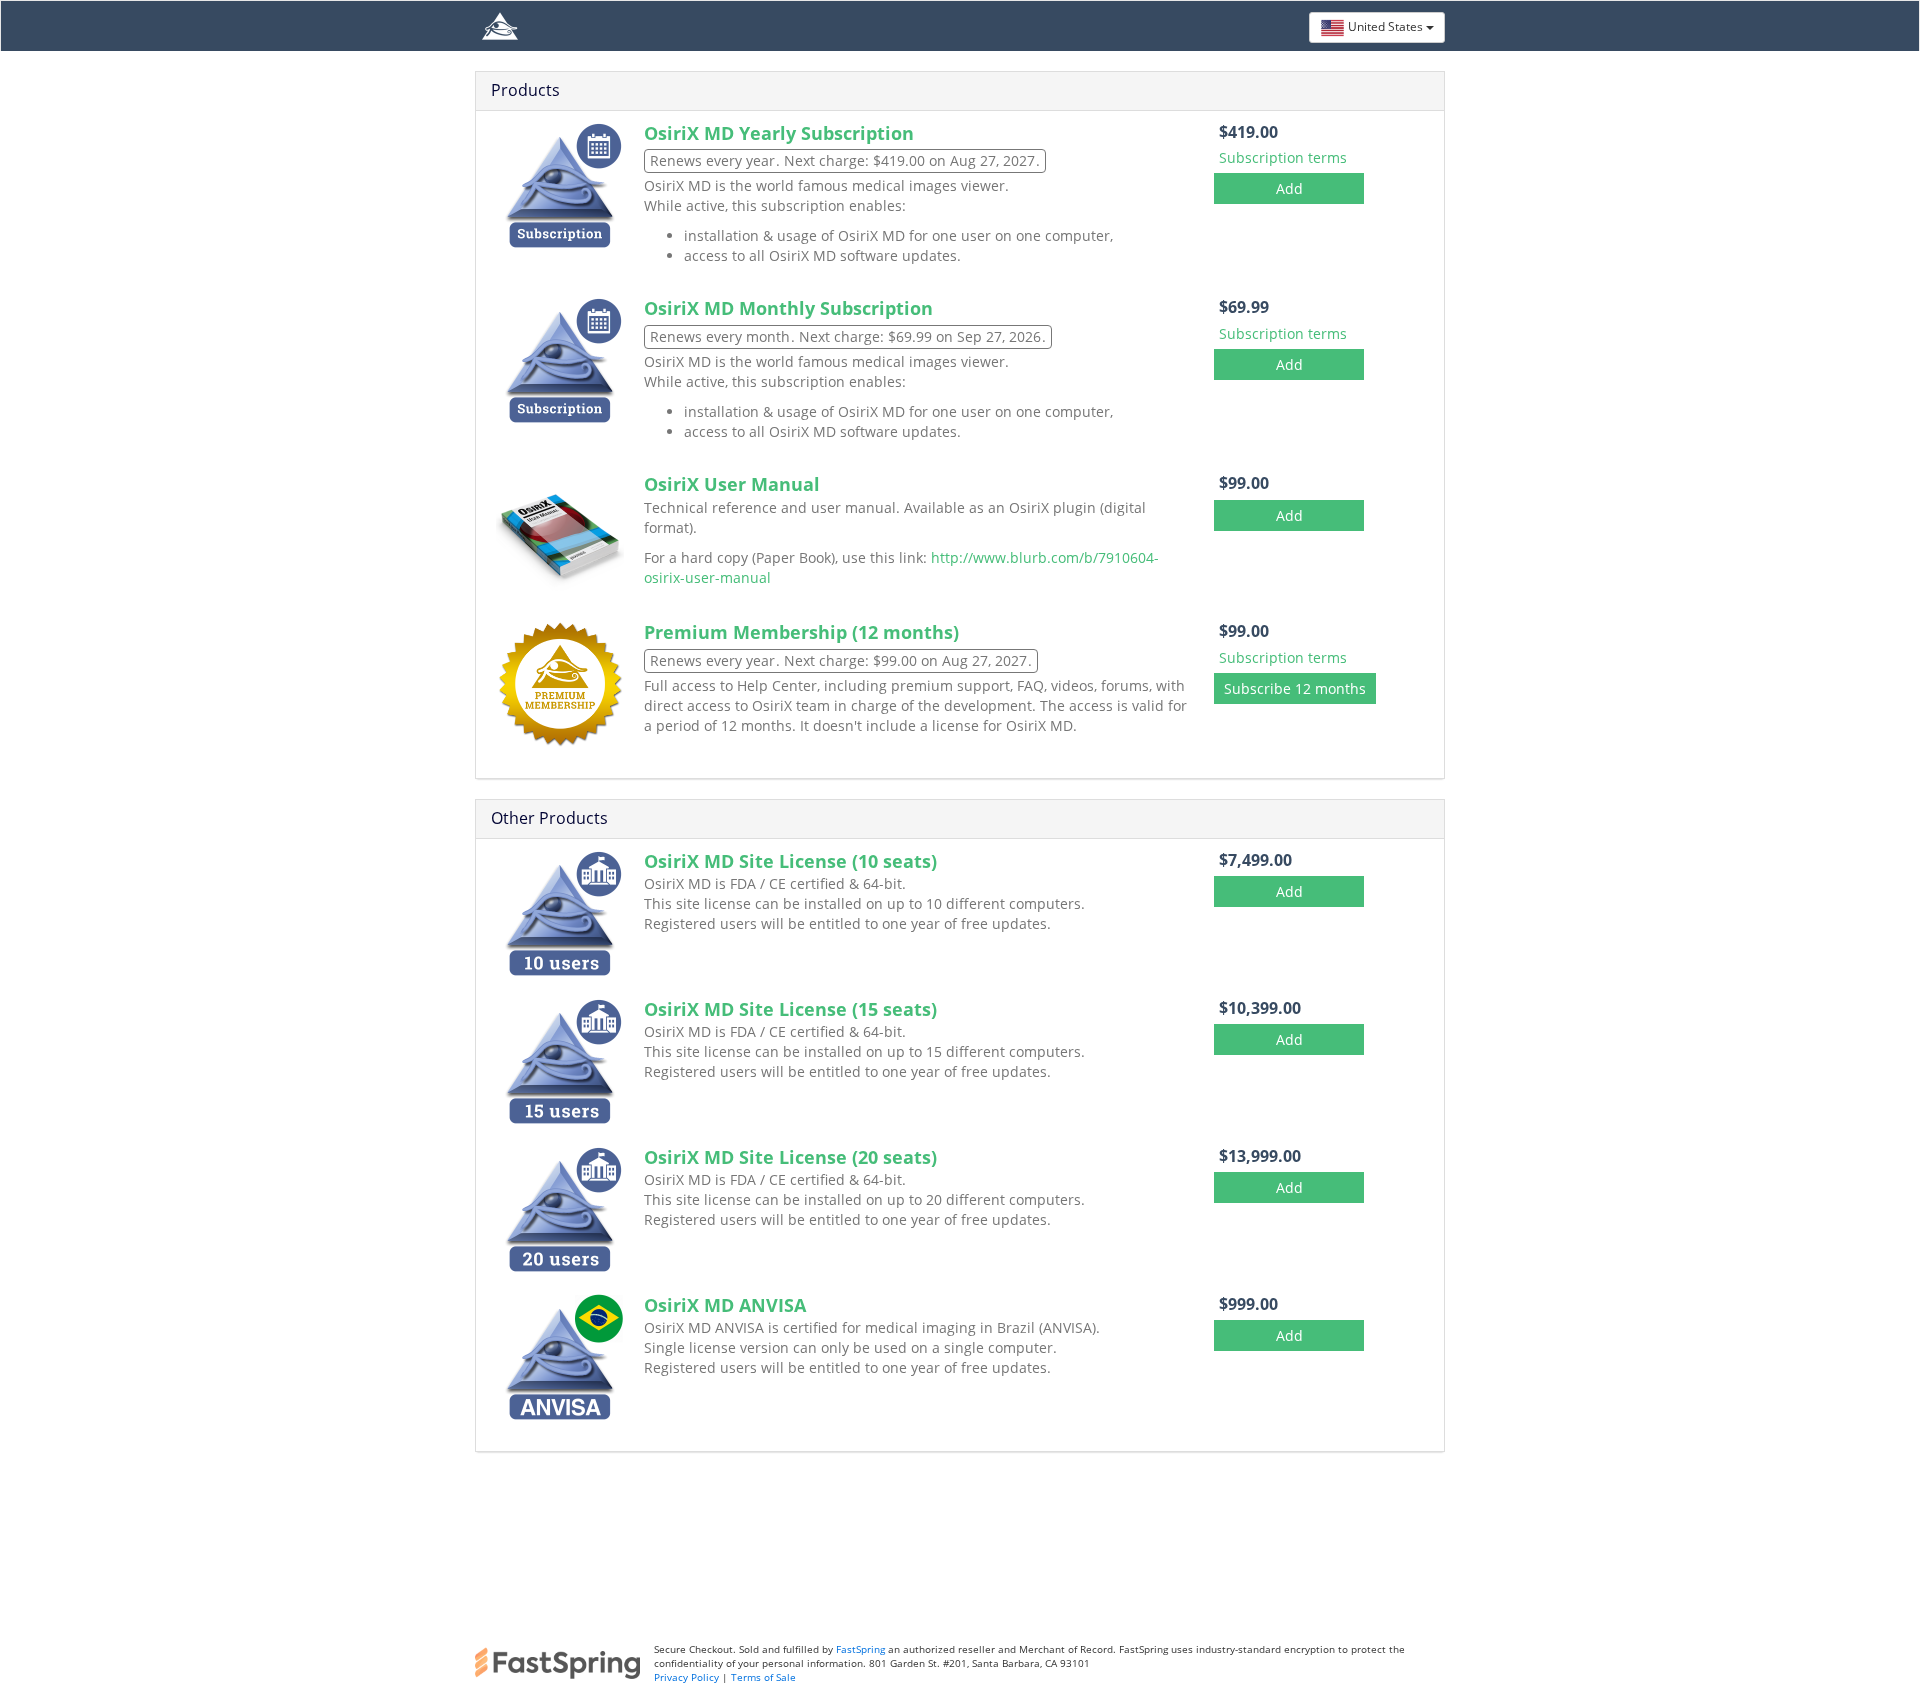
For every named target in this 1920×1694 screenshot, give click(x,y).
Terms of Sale (763, 1677)
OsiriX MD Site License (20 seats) (790, 1157)
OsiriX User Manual (732, 484)
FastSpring (859, 1649)
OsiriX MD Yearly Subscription (779, 133)
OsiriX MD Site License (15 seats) (790, 1009)
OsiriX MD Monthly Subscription (788, 308)
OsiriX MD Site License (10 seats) (790, 861)
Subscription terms (1283, 157)
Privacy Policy (686, 1677)
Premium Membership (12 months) (801, 632)
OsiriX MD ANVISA (725, 1305)
